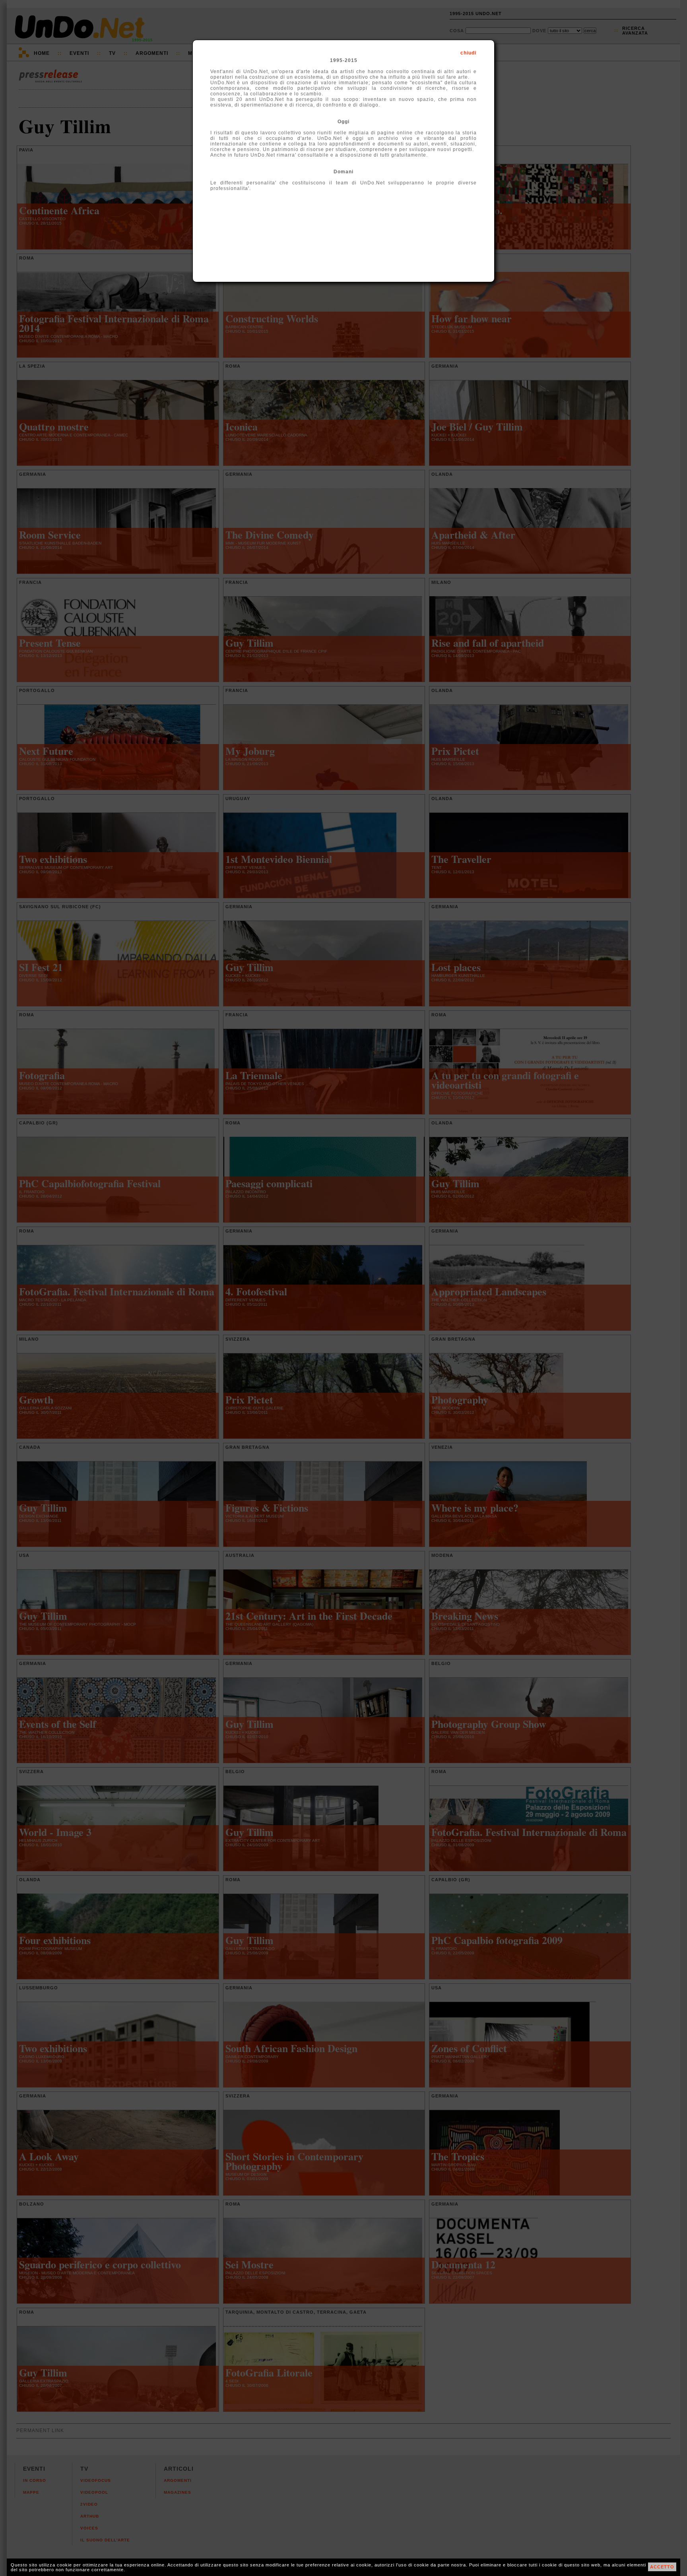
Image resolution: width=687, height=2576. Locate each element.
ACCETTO (662, 2567)
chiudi (468, 53)
